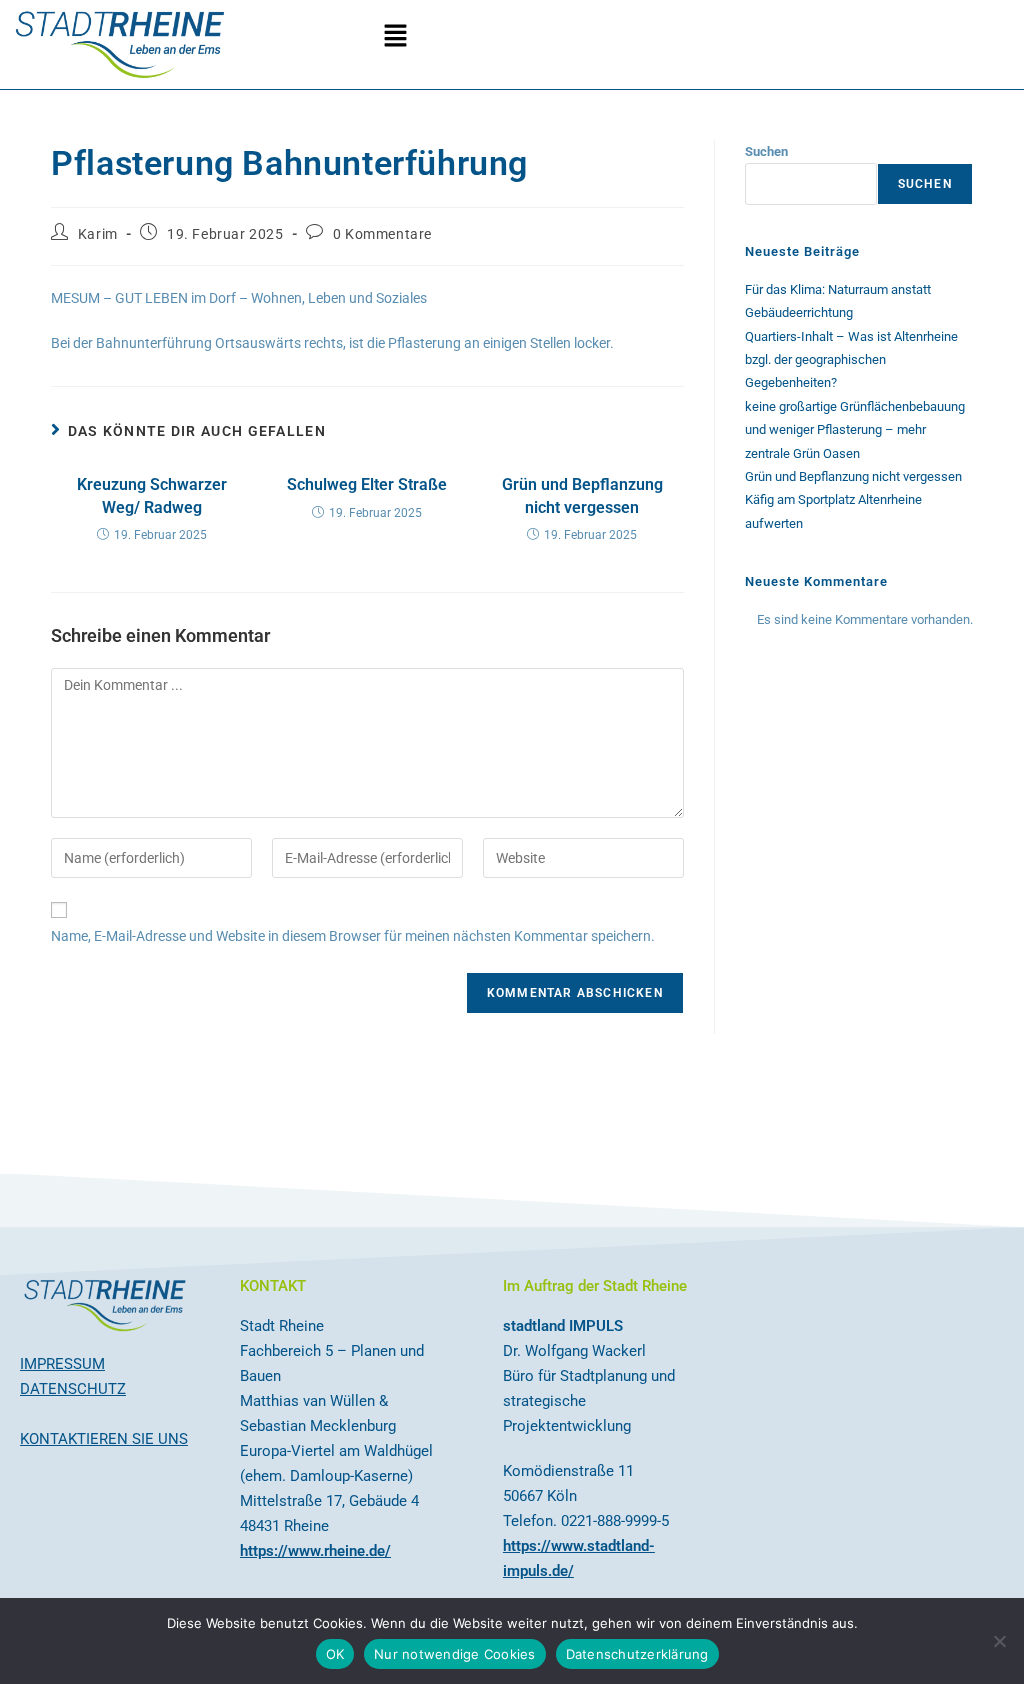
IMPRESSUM (62, 1364)
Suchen (766, 151)
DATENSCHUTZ (73, 1389)
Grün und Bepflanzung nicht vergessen (582, 495)
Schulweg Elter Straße (367, 484)
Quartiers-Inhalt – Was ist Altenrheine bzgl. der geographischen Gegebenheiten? (851, 360)
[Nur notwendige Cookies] (999, 1641)
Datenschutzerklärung (637, 1654)
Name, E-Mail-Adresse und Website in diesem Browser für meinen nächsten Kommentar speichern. (353, 936)
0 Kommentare (382, 234)
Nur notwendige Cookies (455, 1654)
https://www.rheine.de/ (315, 1551)
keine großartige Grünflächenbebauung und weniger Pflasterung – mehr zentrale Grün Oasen (855, 430)
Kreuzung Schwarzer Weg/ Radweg (152, 495)
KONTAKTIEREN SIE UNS (104, 1439)
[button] (395, 37)
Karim (98, 234)
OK (335, 1654)
